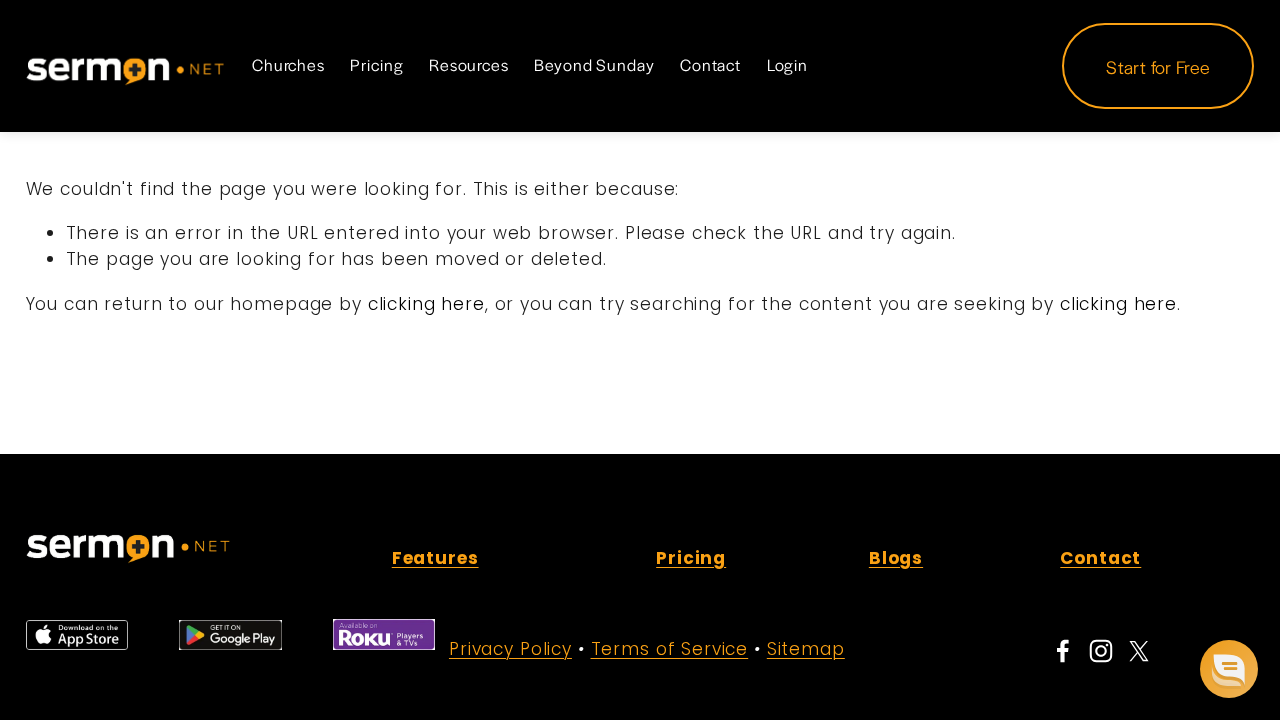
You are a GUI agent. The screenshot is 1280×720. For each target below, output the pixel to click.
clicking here (426, 304)
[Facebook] (1063, 651)
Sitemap (806, 649)
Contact (710, 65)
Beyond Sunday (594, 65)
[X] (1139, 651)
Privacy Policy (510, 649)
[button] (1229, 669)
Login (787, 65)
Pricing (376, 65)
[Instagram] (1101, 651)
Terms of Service (670, 649)
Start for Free (1158, 66)
